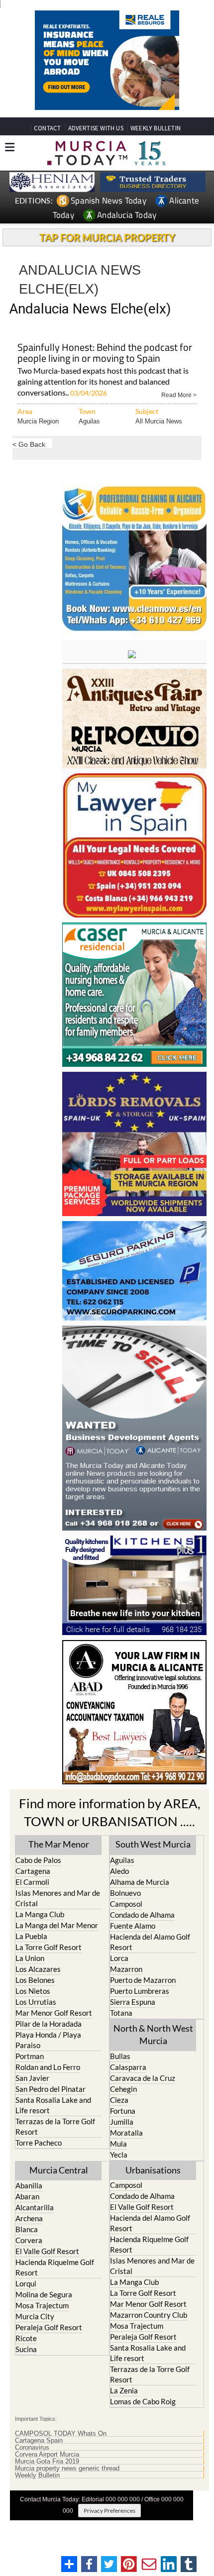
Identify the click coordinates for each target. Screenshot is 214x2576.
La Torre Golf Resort (49, 1947)
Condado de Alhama (142, 1915)
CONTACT (47, 128)
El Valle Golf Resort (47, 2251)
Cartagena (33, 1871)
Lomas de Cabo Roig (143, 2401)
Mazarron (126, 1969)
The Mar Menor (59, 1844)
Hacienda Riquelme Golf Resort (55, 2267)
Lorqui (26, 2283)
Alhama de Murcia (140, 1882)
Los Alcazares (38, 1969)
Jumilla (122, 2122)
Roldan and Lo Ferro (48, 2067)
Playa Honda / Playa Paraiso (48, 2040)
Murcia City (35, 2316)
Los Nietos (33, 1991)
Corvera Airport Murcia (47, 2455)
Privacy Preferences (109, 2511)
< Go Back (29, 444)
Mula (118, 2144)
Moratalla (126, 2133)
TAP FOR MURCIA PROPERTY (107, 237)
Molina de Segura (44, 2294)
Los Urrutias (36, 2002)
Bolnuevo (125, 1893)
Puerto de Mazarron (143, 1980)
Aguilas (89, 421)
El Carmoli (32, 1882)
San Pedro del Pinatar (51, 2089)
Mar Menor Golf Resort (54, 2013)
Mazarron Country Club (149, 2315)
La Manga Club (40, 1914)
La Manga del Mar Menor (57, 1925)
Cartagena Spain (39, 2441)
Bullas (120, 2056)
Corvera (29, 2240)
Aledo (119, 1871)
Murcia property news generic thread (67, 2469)
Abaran (27, 2196)
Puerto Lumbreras (140, 1991)
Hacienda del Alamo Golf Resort (150, 1942)
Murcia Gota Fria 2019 (47, 2462)
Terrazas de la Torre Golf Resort (55, 2126)
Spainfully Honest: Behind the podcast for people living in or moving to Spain (105, 354)
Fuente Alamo (133, 1926)
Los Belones (35, 1980)
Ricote (26, 2338)
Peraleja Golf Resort (49, 2327)
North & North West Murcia (153, 2034)
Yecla (119, 2155)
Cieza (119, 2100)
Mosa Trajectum (42, 2305)
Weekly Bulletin (37, 2475)
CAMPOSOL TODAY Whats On (61, 2434)
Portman (30, 2056)
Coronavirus (32, 2448)
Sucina (26, 2349)
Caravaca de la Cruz (143, 2078)
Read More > (179, 394)
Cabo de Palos (38, 1860)
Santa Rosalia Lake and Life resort (53, 2105)
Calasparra (128, 2067)
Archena (29, 2218)
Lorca (119, 1958)
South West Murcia (153, 1844)
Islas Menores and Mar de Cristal (58, 1898)
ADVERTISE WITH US (96, 128)
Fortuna (123, 2111)
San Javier (32, 2078)
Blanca (27, 2229)
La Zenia (124, 2390)
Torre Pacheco (39, 2143)
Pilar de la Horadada (49, 2024)
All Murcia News (159, 421)
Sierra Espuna (133, 2002)
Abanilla (29, 2185)
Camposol (126, 1904)
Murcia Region (38, 421)
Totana (121, 2013)
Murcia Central (59, 2170)
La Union (30, 1958)
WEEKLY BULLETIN (156, 128)
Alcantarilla (35, 2207)
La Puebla (31, 1936)
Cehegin (123, 2089)
